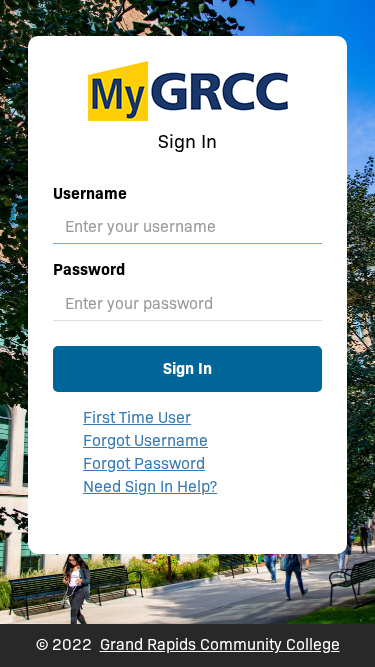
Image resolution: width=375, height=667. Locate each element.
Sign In (187, 368)
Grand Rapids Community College (220, 644)
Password (89, 269)
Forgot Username (145, 440)
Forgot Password (144, 463)
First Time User (137, 417)
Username (90, 193)
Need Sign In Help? (150, 486)
